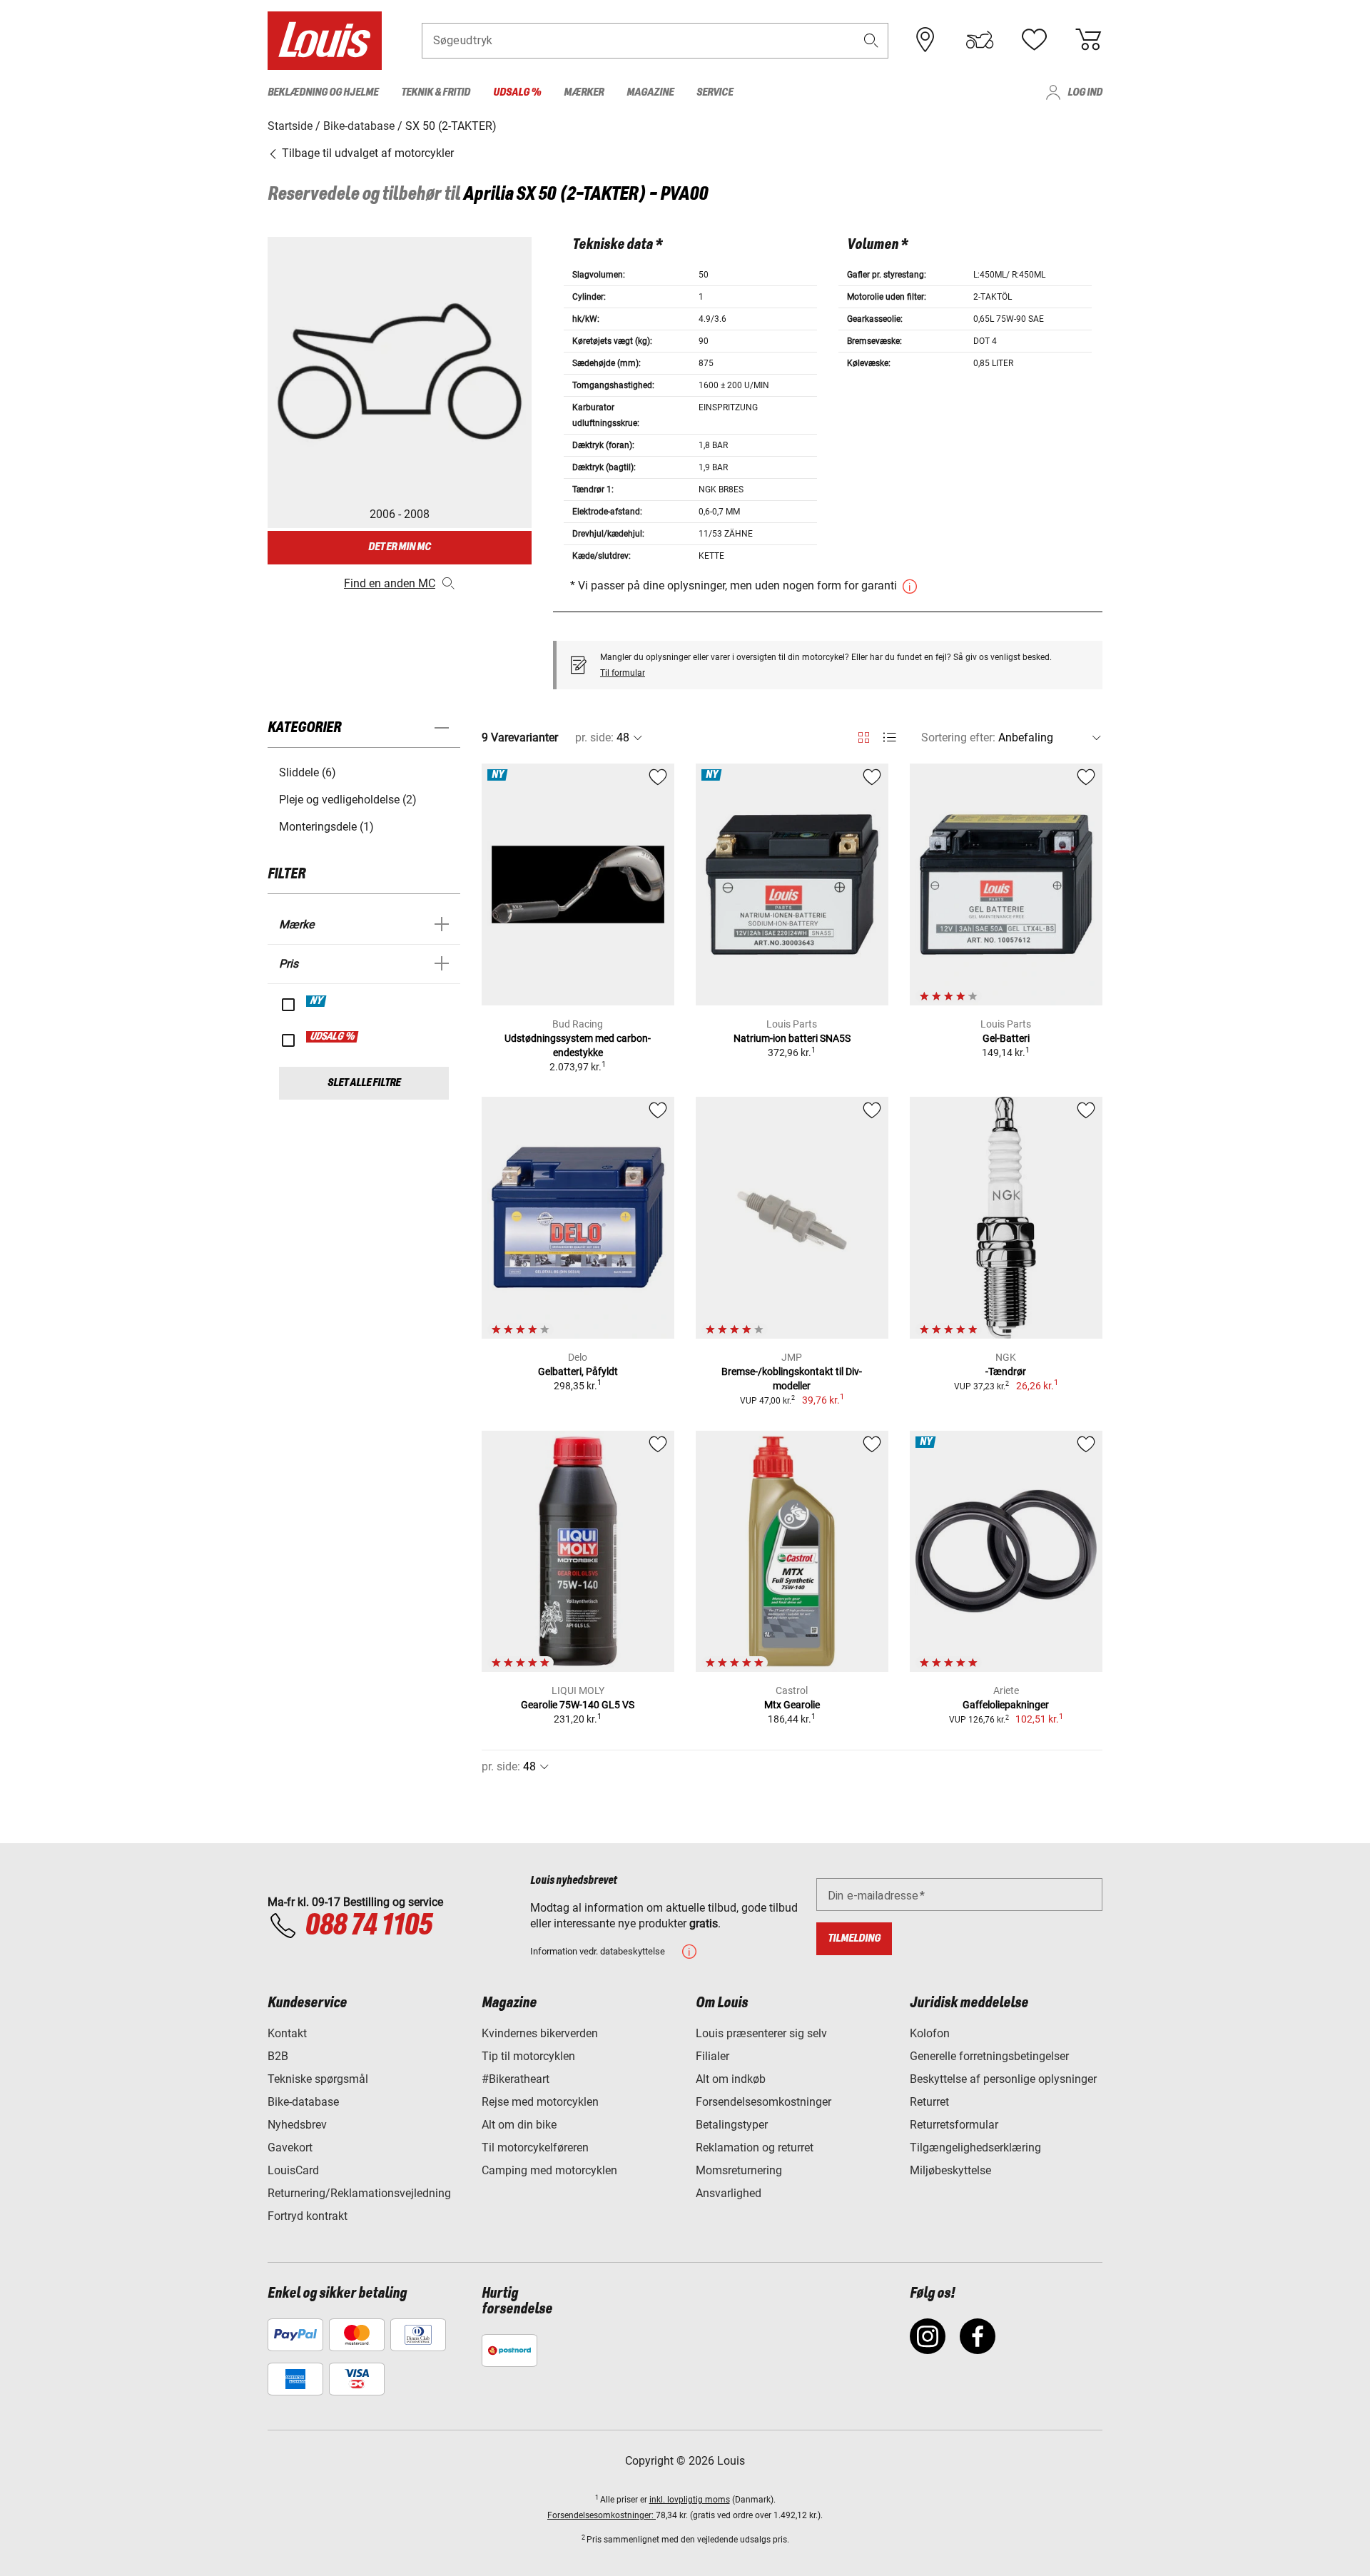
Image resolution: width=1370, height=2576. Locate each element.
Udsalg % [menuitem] (517, 92)
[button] (871, 40)
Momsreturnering (739, 2170)
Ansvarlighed (729, 2193)
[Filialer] (925, 40)
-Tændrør (1006, 1371)
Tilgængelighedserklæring (975, 2147)
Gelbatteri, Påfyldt (578, 1371)
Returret (929, 2102)
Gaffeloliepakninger (1006, 1705)
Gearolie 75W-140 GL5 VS (578, 1705)
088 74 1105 (368, 1926)
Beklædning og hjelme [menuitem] (323, 92)
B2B (278, 2056)
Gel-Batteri (1006, 1038)
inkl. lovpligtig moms (690, 2500)
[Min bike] (980, 40)
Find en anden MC (390, 583)
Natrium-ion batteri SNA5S (792, 1038)
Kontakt (287, 2033)
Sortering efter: (958, 737)
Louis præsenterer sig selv (761, 2033)
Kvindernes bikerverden (540, 2033)
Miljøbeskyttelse (950, 2170)
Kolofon (930, 2033)
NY (317, 1001)
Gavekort (290, 2147)
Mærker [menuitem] (584, 92)
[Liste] (889, 737)
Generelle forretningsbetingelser (989, 2056)
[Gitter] (864, 735)
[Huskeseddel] (1034, 40)
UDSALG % (333, 1037)
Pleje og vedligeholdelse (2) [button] (348, 800)
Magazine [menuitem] (650, 92)
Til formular (623, 673)
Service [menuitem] (715, 92)
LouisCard (293, 2170)
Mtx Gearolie (792, 1705)
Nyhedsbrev (297, 2125)
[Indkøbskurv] (1088, 40)
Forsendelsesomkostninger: (602, 2515)
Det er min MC (400, 547)
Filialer (712, 2056)
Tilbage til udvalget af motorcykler (366, 153)
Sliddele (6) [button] (308, 772)
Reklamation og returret (755, 2147)
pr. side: (594, 737)
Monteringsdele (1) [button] (326, 827)
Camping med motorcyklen (549, 2170)
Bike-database (303, 2102)
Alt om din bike (519, 2125)
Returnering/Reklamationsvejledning (359, 2193)
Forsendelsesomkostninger (763, 2102)
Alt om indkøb (731, 2079)
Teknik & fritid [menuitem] (436, 92)
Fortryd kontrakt (308, 2216)
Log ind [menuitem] (1085, 92)
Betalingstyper (732, 2125)
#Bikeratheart (516, 2079)
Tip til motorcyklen (528, 2056)
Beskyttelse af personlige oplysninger (1003, 2079)
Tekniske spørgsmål (318, 2079)
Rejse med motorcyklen (540, 2102)
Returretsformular (954, 2125)
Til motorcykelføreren (535, 2147)
